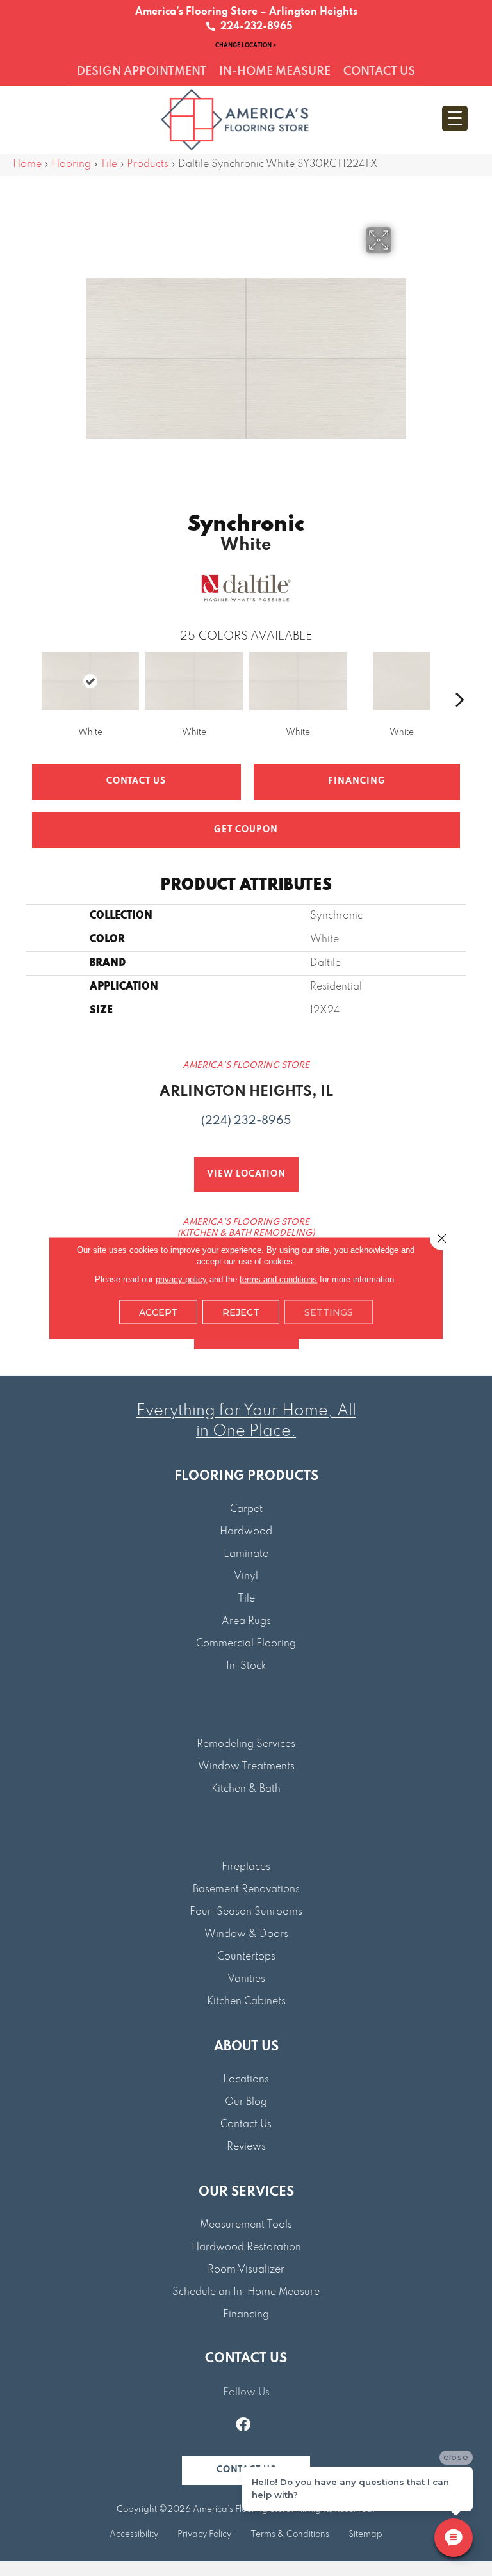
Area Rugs (246, 1622)
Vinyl (246, 1577)
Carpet (246, 1509)
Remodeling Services (246, 1744)
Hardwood (246, 1532)
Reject (241, 1312)
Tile (109, 165)
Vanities (246, 1979)
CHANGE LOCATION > (246, 45)
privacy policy (181, 1279)
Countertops (246, 1957)
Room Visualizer (246, 2270)
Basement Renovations (246, 1890)
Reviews (246, 2147)
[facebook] (243, 2426)
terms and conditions (278, 1279)
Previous (32, 680)
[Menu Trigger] (455, 118)
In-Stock (246, 1666)
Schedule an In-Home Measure (246, 2292)
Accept (158, 1312)
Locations (246, 2080)
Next (460, 680)
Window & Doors (246, 1935)
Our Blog (246, 2102)
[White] (90, 681)
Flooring (71, 165)
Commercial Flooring (246, 1644)
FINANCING (357, 781)
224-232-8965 (254, 27)
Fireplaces (246, 1867)
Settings (329, 1312)
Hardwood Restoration (246, 2248)
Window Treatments (246, 1767)
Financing (246, 2315)
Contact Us (136, 781)
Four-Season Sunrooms (246, 1912)
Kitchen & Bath (246, 1789)
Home (27, 165)
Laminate (246, 1554)
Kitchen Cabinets (246, 2002)
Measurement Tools (246, 2225)
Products (148, 165)
